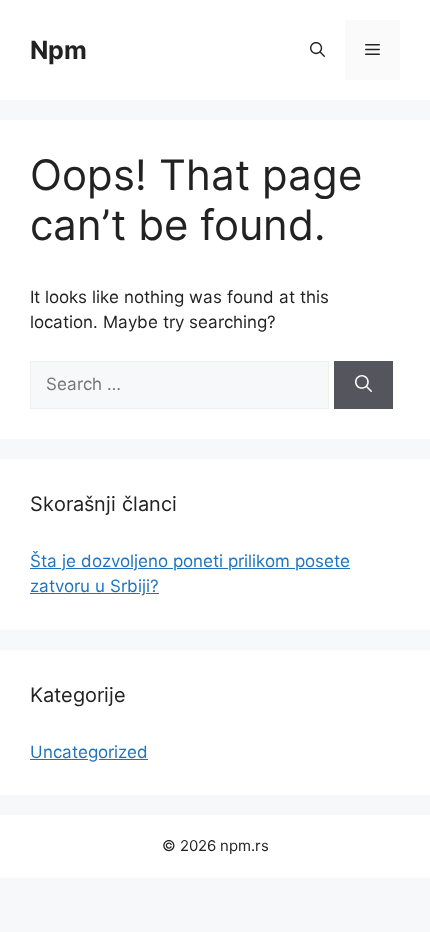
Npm (58, 50)
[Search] (363, 385)
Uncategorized (89, 752)
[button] (317, 50)
